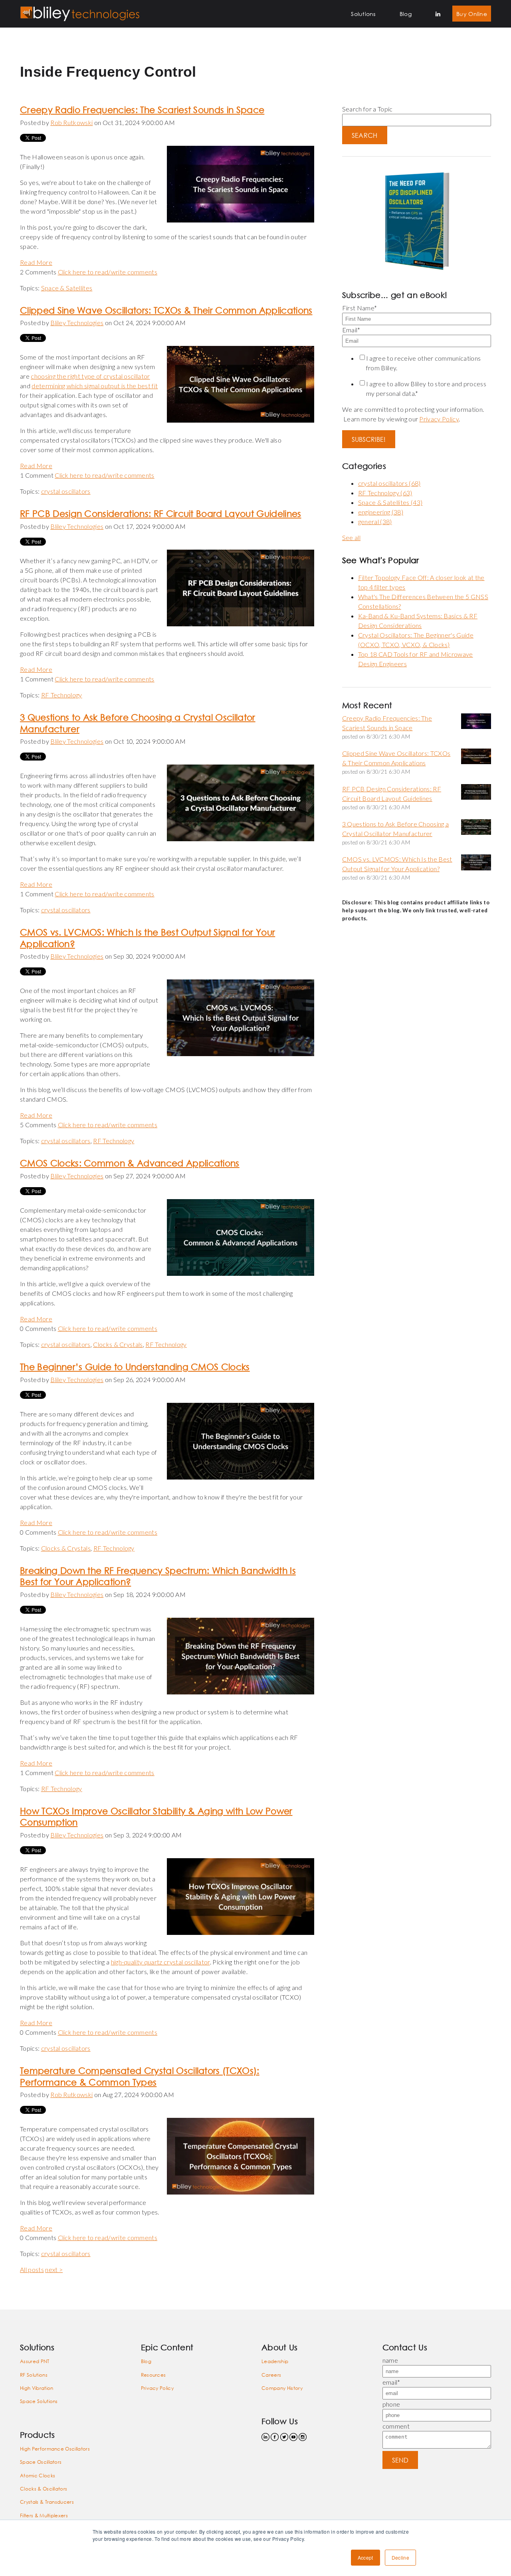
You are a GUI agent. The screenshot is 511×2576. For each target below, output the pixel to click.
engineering (381, 512)
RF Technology (62, 695)
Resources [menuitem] (153, 2375)
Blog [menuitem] (406, 14)
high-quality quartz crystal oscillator (160, 1962)
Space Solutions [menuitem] (39, 2401)
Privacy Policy (439, 419)
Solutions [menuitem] (363, 14)
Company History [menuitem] (282, 2388)
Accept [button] (365, 2557)
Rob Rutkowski (71, 122)
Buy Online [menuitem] (472, 14)
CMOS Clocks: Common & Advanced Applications (130, 1163)
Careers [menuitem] (271, 2375)
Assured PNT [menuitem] (35, 2361)
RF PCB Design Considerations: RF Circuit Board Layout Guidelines (160, 513)
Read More (36, 262)
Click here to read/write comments (108, 272)
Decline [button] (400, 2557)
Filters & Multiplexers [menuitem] (44, 2515)
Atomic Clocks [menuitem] (38, 2476)
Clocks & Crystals (118, 1344)
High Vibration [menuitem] (37, 2388)
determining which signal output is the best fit (95, 386)
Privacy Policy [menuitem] (157, 2388)
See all (351, 537)
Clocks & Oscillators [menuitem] (44, 2489)
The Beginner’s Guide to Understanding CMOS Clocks (135, 1367)
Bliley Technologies (77, 323)
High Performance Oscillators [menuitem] (55, 2449)
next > (54, 2269)
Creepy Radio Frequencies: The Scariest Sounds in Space (142, 110)
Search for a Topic (367, 109)
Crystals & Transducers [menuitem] (47, 2502)
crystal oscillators (66, 491)
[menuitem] (438, 14)
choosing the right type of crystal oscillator (90, 376)
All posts (32, 2269)
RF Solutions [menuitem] (34, 2375)
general (375, 521)
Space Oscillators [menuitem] (41, 2462)
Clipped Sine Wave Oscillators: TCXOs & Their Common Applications (166, 310)
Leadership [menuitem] (275, 2361)
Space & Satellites (67, 288)
